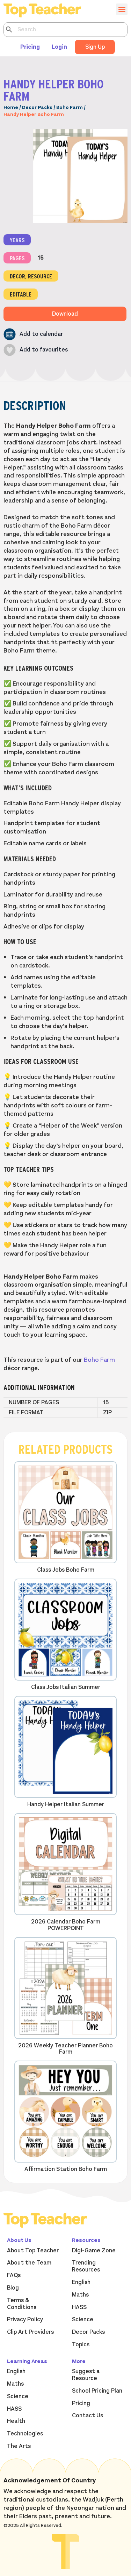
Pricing (30, 47)
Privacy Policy (25, 2320)
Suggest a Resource (86, 2375)
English (81, 2282)
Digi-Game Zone (94, 2251)
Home (11, 107)
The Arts (19, 2446)
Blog (13, 2288)
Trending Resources (86, 2266)
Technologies (25, 2434)
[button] (33, 334)
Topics (81, 2345)
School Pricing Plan (97, 2391)
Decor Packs (37, 107)
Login (59, 47)
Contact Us (88, 2416)
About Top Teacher (33, 2251)
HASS (79, 2307)
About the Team (29, 2263)
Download (65, 314)
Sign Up (95, 47)
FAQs (14, 2275)
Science (83, 2320)
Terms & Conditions (22, 2304)
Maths (80, 2295)
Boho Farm (70, 107)
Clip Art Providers (30, 2332)
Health (16, 2421)
